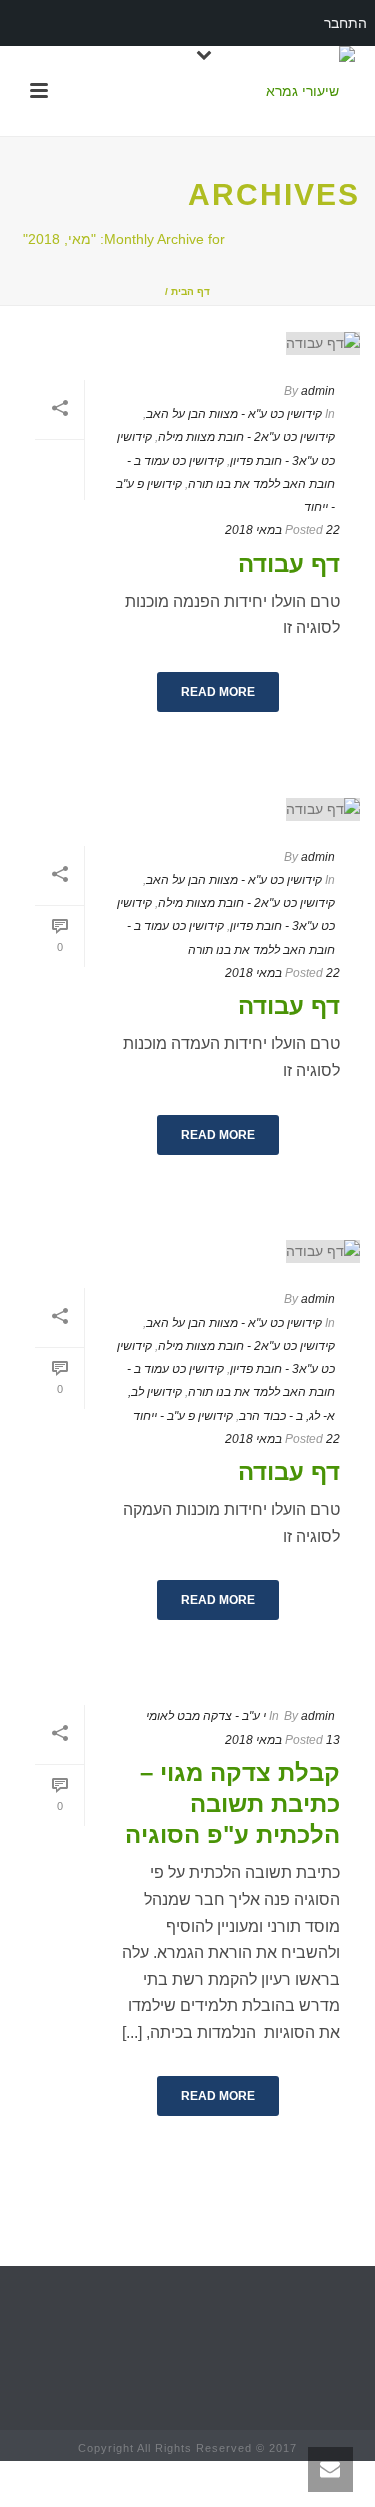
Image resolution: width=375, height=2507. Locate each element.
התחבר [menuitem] (345, 23)
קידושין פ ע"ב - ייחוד (183, 1416)
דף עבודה (289, 563)
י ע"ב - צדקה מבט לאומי (206, 1716)
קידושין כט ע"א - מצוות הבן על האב (234, 414)
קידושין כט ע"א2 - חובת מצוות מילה (246, 437)
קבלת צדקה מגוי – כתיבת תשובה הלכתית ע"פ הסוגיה (232, 1803)
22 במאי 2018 (282, 530)
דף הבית (190, 291)
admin (318, 391)
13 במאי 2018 (282, 1740)
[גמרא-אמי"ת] (310, 91)
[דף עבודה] (187, 343)
